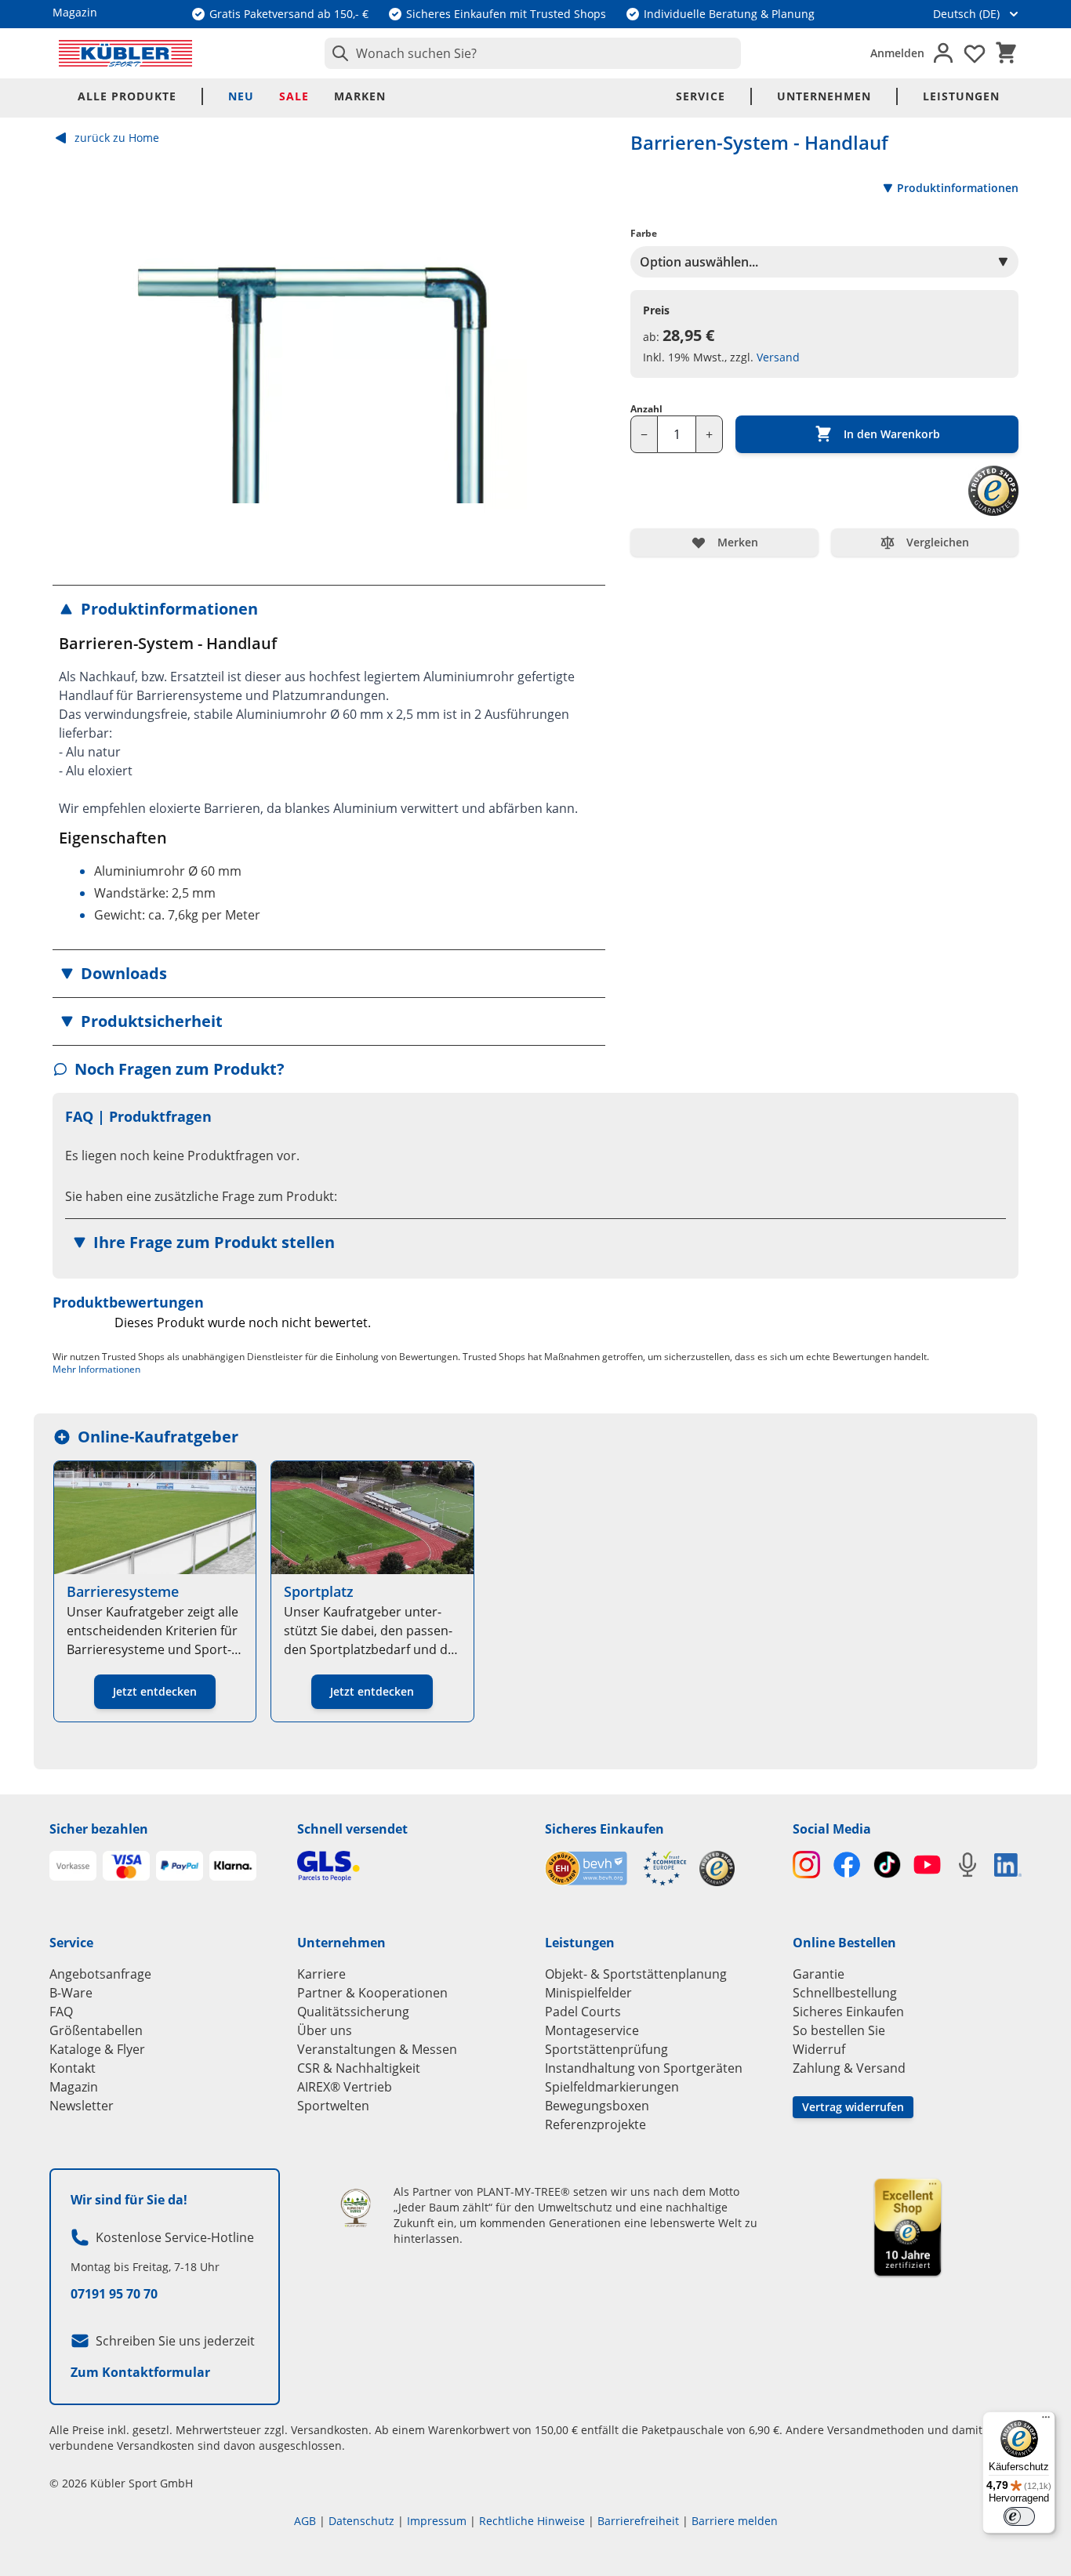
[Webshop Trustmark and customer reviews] (616, 1869)
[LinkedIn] (1008, 1865)
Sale (294, 96)
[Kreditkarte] (126, 1866)
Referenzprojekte (595, 2124)
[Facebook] (846, 1865)
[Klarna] (233, 1866)
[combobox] (533, 53)
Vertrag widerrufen (853, 2107)
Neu (241, 96)
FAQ (61, 2012)
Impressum (437, 2521)
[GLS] (412, 1866)
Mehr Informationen (96, 1369)
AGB (305, 2521)
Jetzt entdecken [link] (155, 1691)
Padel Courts (583, 2012)
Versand (778, 357)
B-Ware (71, 1993)
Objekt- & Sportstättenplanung (636, 1974)
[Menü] (1046, 2421)
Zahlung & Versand (849, 2068)
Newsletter (82, 2106)
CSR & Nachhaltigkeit (359, 2068)
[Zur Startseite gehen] (125, 53)
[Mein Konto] (943, 53)
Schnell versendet (352, 1829)
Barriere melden (735, 2521)
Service (701, 96)
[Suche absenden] (337, 53)
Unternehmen (824, 96)
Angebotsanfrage (100, 1974)
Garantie (819, 1974)
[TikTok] (887, 1865)
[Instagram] (806, 1865)
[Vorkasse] (73, 1866)
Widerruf (819, 2049)
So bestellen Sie (839, 2030)
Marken (360, 96)
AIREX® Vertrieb (345, 2087)
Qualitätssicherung (353, 2012)
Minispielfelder (588, 1993)
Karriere (321, 1974)
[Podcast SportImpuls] (967, 1865)
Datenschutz (361, 2521)
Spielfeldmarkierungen (612, 2087)
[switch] (1019, 2516)
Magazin (74, 2087)
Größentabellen (96, 2030)
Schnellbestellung (845, 1993)
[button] (329, 609)
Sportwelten (333, 2106)
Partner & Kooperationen (372, 1993)
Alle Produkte (127, 96)
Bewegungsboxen (597, 2106)
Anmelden (897, 53)
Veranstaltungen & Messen (377, 2049)
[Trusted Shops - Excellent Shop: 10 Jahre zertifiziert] (908, 2227)
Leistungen (961, 96)
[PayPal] (180, 1866)
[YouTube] (927, 1865)
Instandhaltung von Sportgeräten (644, 2068)
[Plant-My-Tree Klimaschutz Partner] (356, 2208)
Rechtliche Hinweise (532, 2521)
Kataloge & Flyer (97, 2049)
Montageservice (592, 2030)
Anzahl (646, 409)
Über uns (325, 2030)
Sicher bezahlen (99, 1829)
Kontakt (73, 2068)
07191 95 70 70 (114, 2294)
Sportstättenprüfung (606, 2049)
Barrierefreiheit (638, 2521)
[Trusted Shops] (717, 1869)
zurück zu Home (117, 138)
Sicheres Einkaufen (604, 1829)
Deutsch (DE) (966, 14)
